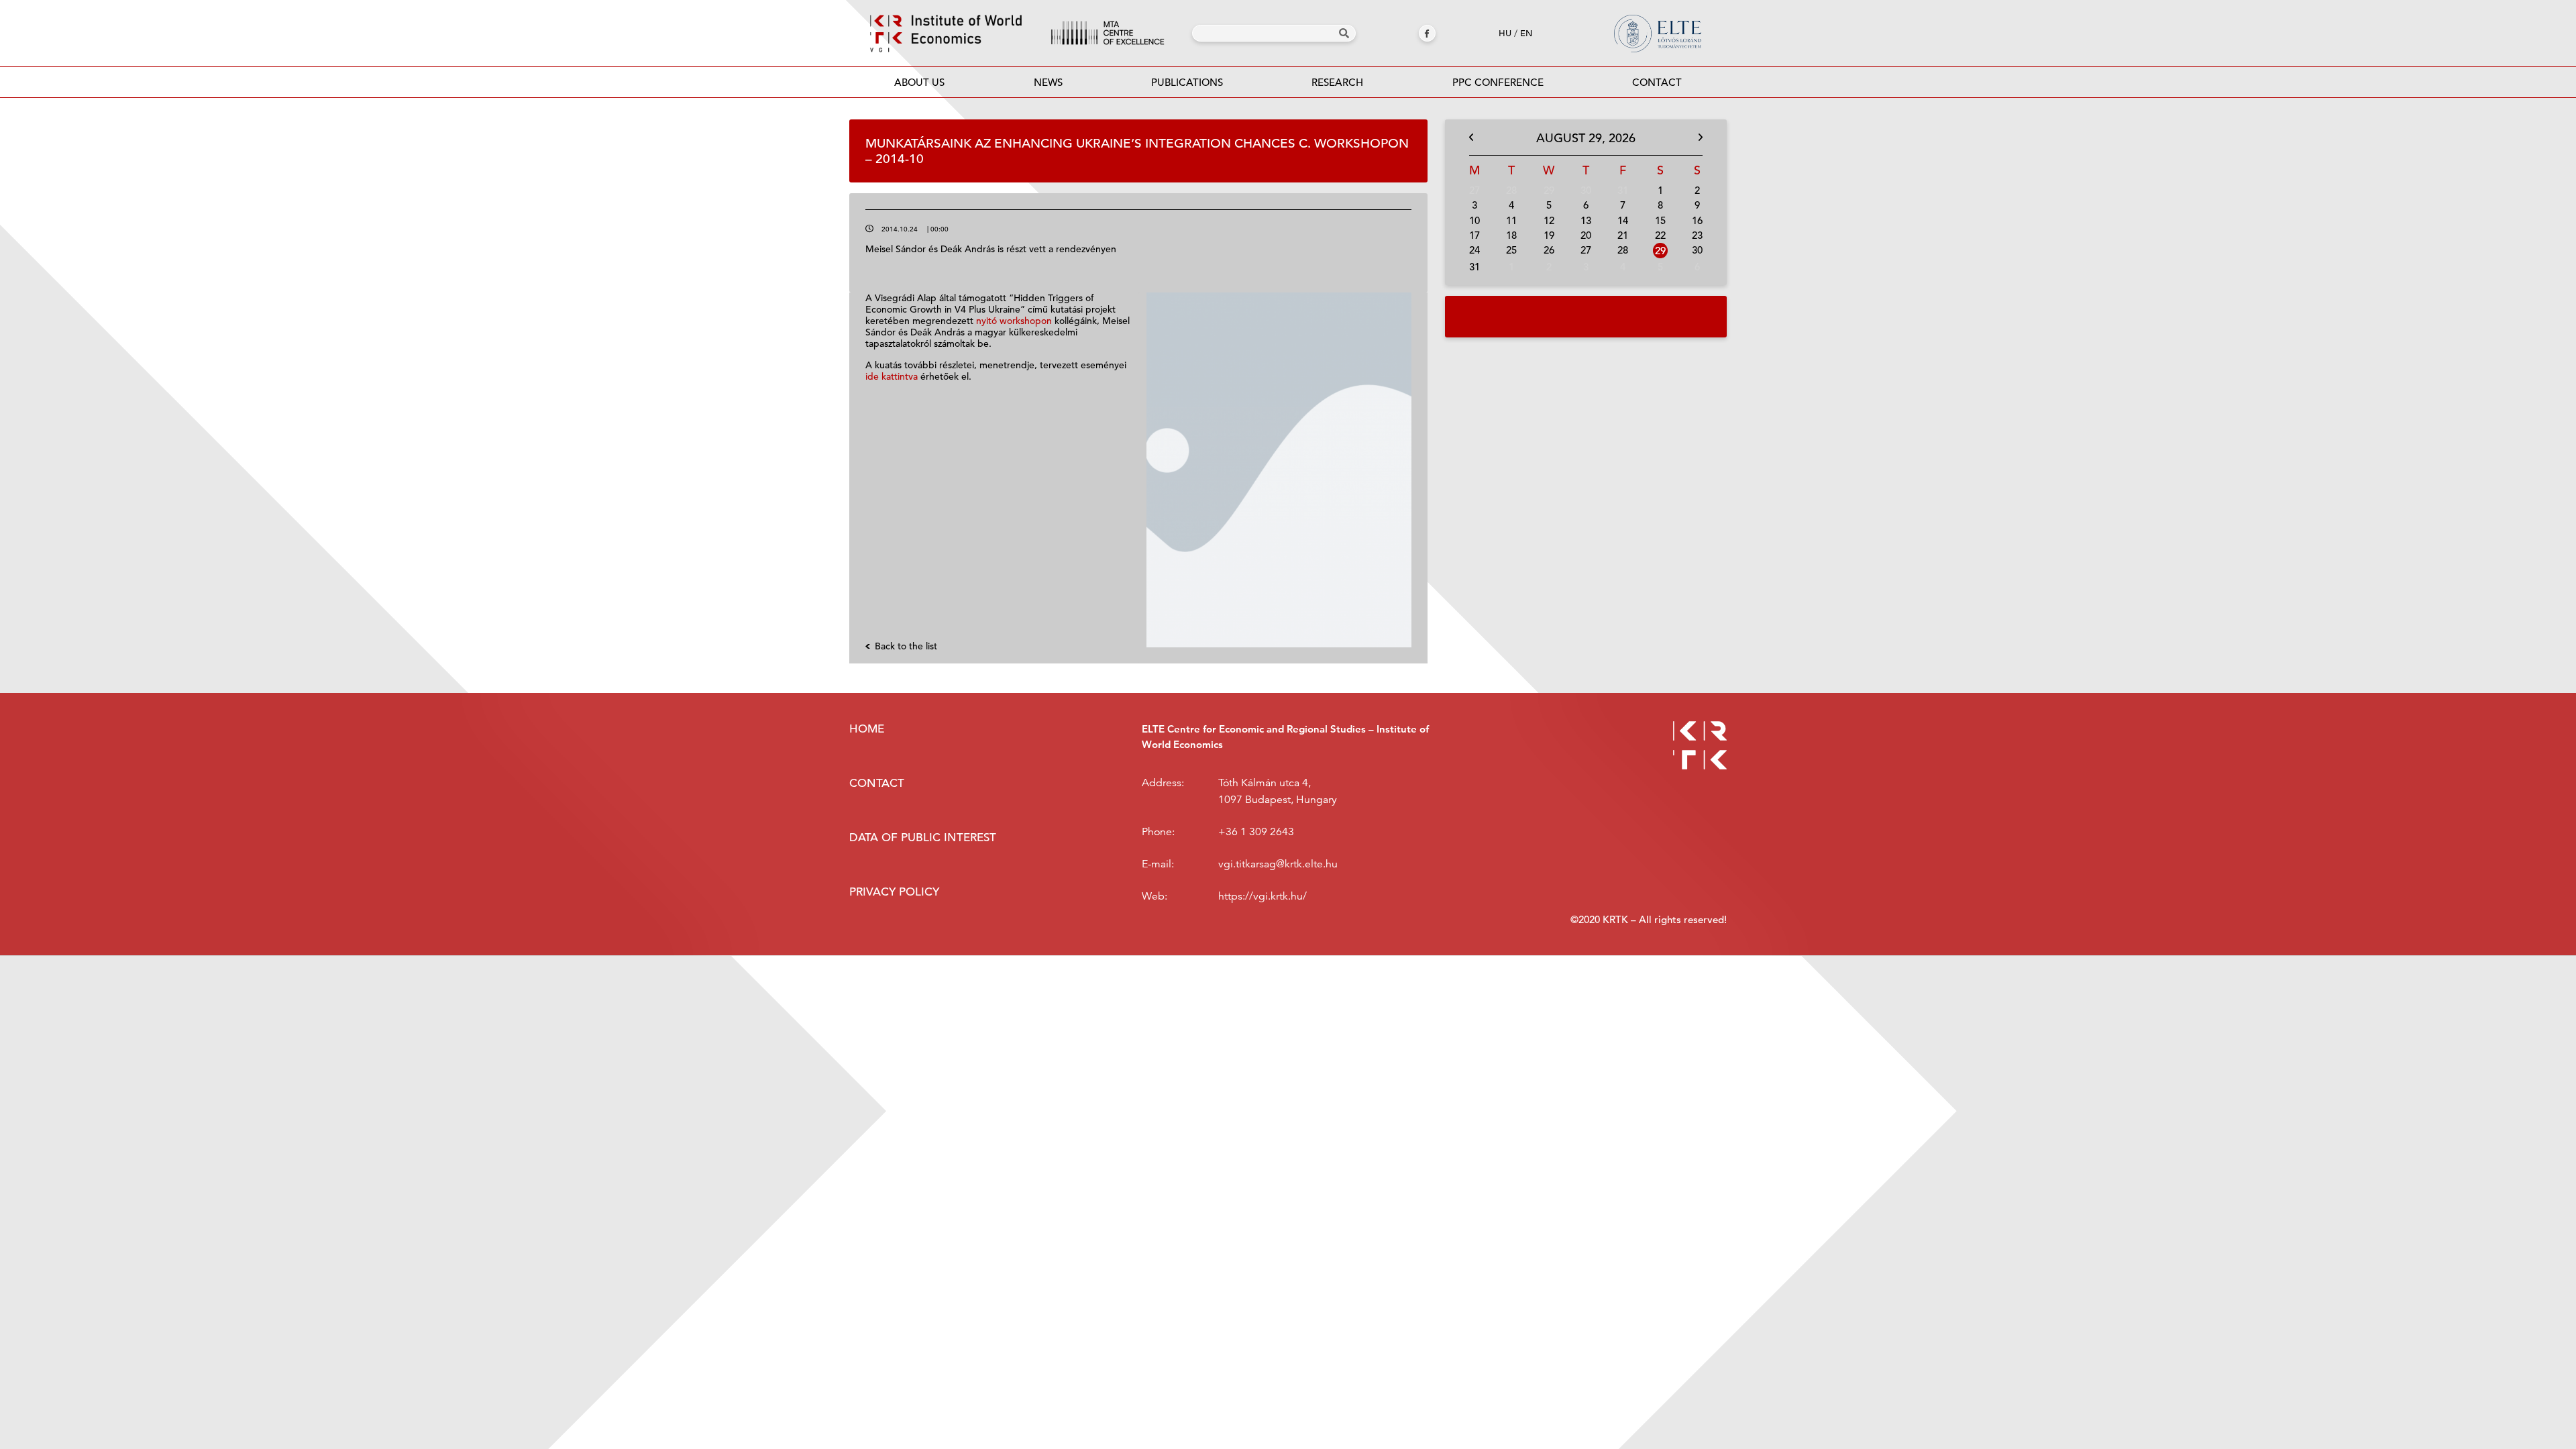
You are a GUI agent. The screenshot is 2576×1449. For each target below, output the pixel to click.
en (1526, 33)
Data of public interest (923, 838)
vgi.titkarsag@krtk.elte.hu (1278, 864)
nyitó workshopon (1014, 321)
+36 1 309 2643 (1256, 832)
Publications (1187, 82)
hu (1505, 33)
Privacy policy (894, 892)
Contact (1657, 82)
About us (919, 82)
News (1048, 82)
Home (867, 729)
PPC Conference (1498, 82)
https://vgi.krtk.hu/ (1263, 896)
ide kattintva (892, 376)
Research (1337, 82)
